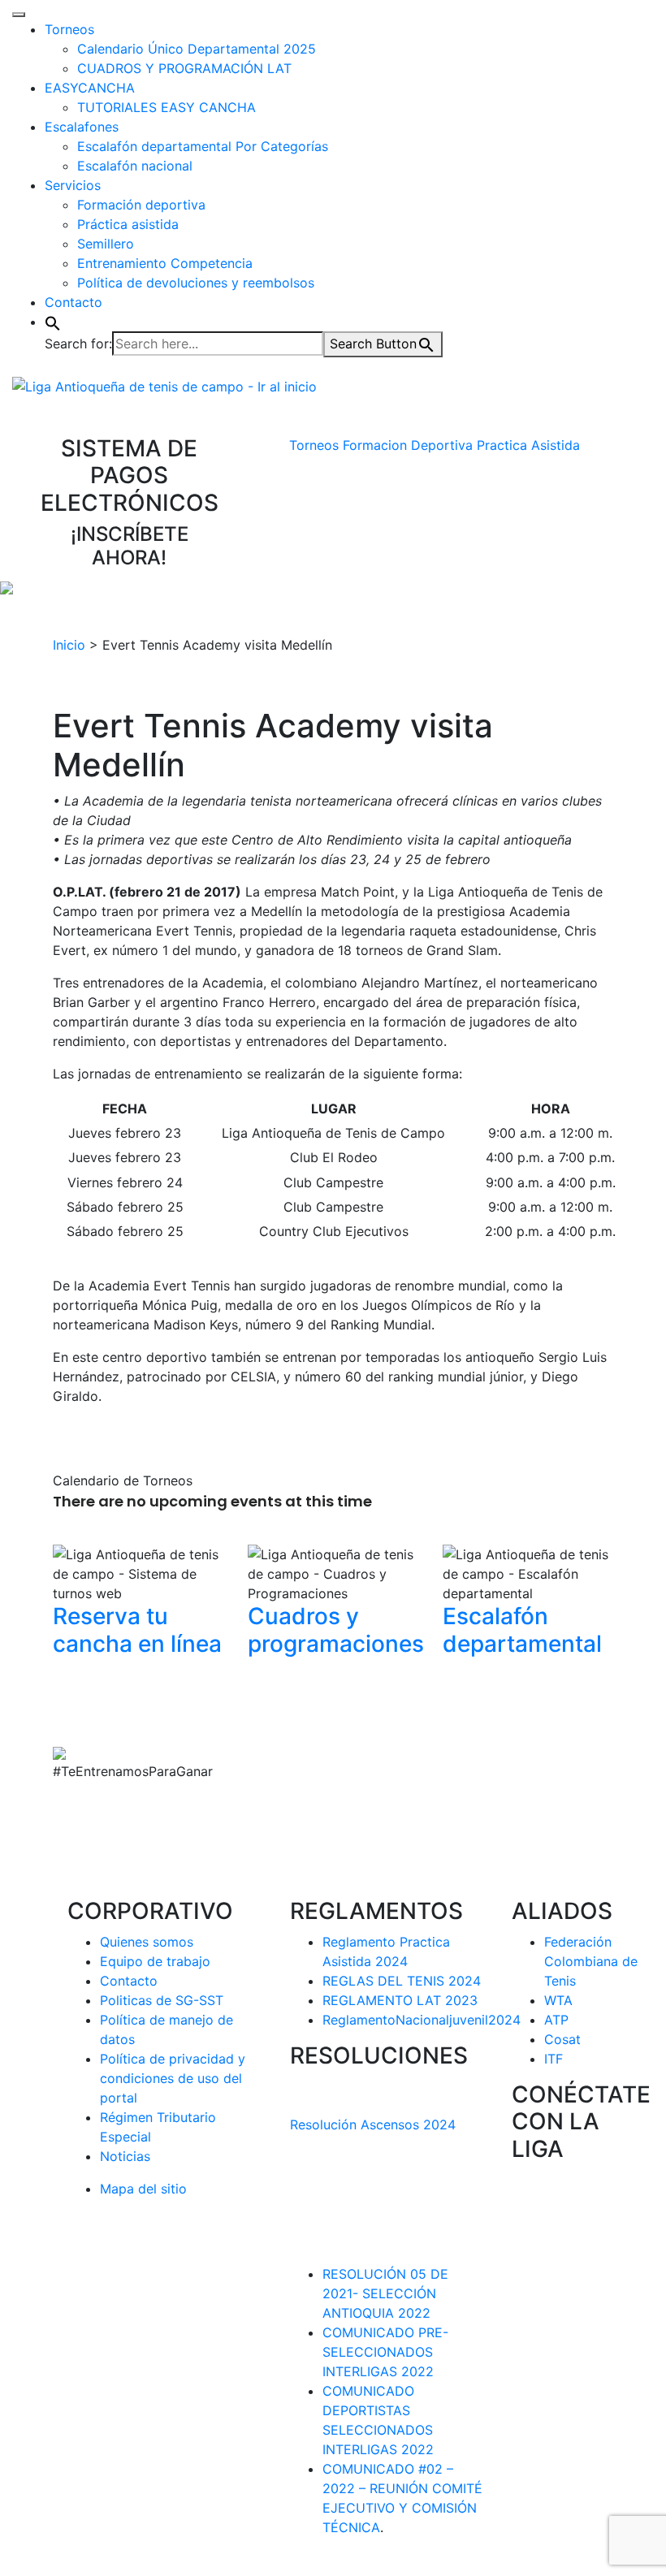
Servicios (73, 185)
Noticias (125, 2156)
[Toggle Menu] (19, 15)
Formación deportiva (141, 205)
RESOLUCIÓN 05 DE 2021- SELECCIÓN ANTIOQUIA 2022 (385, 2293)
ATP (556, 2020)
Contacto (74, 302)
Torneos (69, 29)
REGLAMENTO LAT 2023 (400, 2000)
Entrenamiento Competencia (165, 263)
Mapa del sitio (143, 2189)
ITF (554, 2059)
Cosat (562, 2039)
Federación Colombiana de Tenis (591, 1961)
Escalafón (522, 1630)
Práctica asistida (128, 224)
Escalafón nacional (135, 166)
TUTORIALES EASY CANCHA (166, 107)
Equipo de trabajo (155, 1961)
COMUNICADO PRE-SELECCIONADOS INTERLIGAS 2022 (385, 2352)
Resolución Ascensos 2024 (373, 2124)
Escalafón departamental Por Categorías (203, 146)
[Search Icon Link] (53, 322)
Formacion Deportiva (408, 445)
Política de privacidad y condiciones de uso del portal (173, 2078)
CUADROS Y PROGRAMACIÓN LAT (184, 68)
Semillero (106, 244)
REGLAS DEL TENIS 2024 (402, 1981)
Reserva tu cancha (137, 1630)
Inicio (69, 645)
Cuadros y (336, 1630)
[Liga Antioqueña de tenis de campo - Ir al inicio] (164, 385)
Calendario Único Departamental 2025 (197, 49)
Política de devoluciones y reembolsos (196, 283)
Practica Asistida (528, 445)
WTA (558, 2000)
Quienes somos (147, 1942)
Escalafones (82, 127)
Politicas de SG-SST (162, 2000)
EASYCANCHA (90, 88)
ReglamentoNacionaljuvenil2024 (422, 2020)
